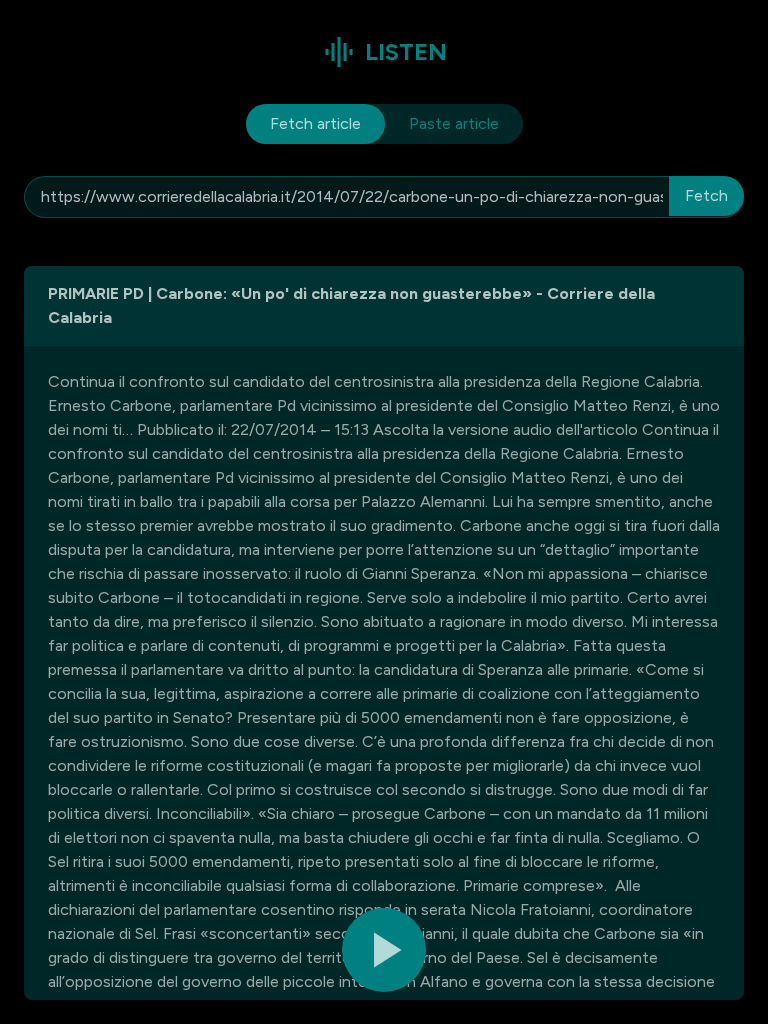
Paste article (454, 123)
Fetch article (315, 123)
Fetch (706, 195)
